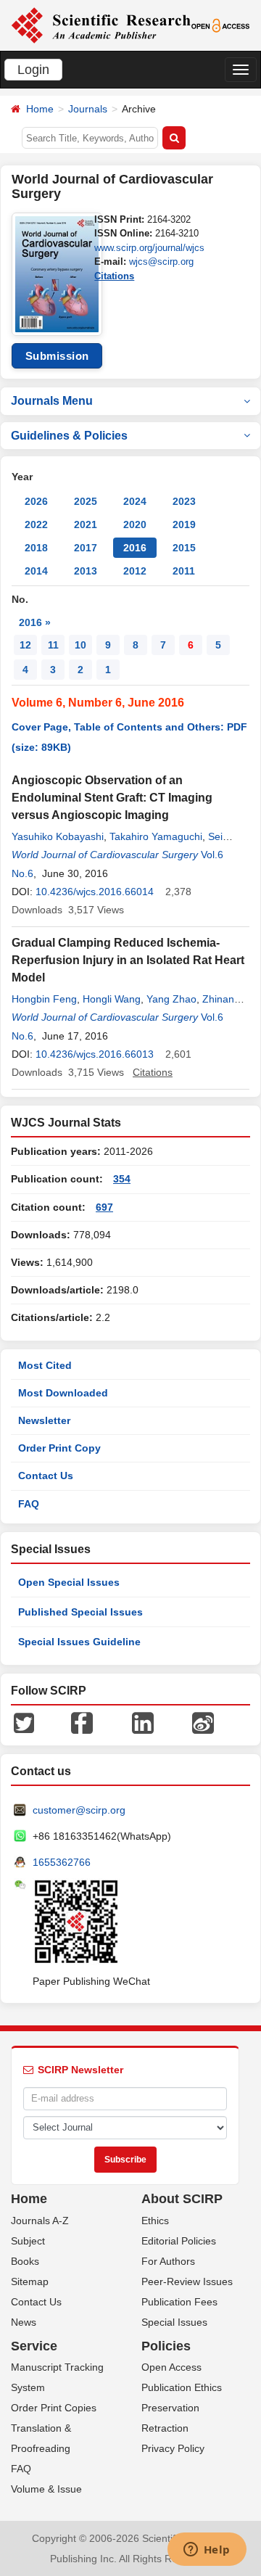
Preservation (170, 2408)
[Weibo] (203, 1722)
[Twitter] (24, 1722)
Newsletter (44, 1420)
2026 (36, 501)
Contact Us (46, 1476)
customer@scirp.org (79, 1810)
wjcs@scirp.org (161, 262)
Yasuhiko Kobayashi (58, 836)
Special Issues (174, 2322)
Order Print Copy (59, 1448)
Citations (114, 276)
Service (34, 2346)
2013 (86, 571)
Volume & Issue (46, 2489)
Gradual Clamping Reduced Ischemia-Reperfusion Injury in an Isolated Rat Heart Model (128, 960)
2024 (135, 501)
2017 (86, 548)
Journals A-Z (40, 2221)
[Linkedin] (143, 1722)
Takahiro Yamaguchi (156, 836)
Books (25, 2261)
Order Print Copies (54, 2408)
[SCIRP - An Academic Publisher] (101, 25)
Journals (88, 109)
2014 (36, 571)
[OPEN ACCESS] (221, 25)
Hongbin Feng (44, 999)
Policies (166, 2346)
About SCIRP (182, 2199)
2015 (184, 548)
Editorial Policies (179, 2241)
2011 (184, 571)
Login (33, 70)
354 (122, 1179)
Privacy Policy (173, 2448)
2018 (36, 548)
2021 (86, 524)
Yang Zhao (171, 999)
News (24, 2322)
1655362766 (62, 1862)
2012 (135, 571)
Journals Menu (52, 401)
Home (40, 109)
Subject (28, 2241)
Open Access (171, 2367)
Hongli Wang (112, 999)
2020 (135, 524)
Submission (57, 356)
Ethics (155, 2221)
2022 (36, 524)
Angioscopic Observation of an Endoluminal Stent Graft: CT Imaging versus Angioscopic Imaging (112, 798)
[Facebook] (82, 1722)
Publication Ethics (182, 2387)
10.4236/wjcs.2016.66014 (95, 892)
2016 (135, 548)
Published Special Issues (80, 1612)
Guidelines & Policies (69, 436)
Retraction (165, 2428)
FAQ (29, 1504)
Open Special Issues (69, 1582)
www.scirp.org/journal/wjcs (149, 248)
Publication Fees (179, 2302)
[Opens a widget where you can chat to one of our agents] (207, 2551)
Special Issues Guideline (79, 1642)
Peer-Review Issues (187, 2281)
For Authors (168, 2261)
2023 (184, 501)
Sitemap (30, 2281)
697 (104, 1207)
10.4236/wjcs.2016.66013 (95, 1054)
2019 (184, 524)
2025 (86, 501)
